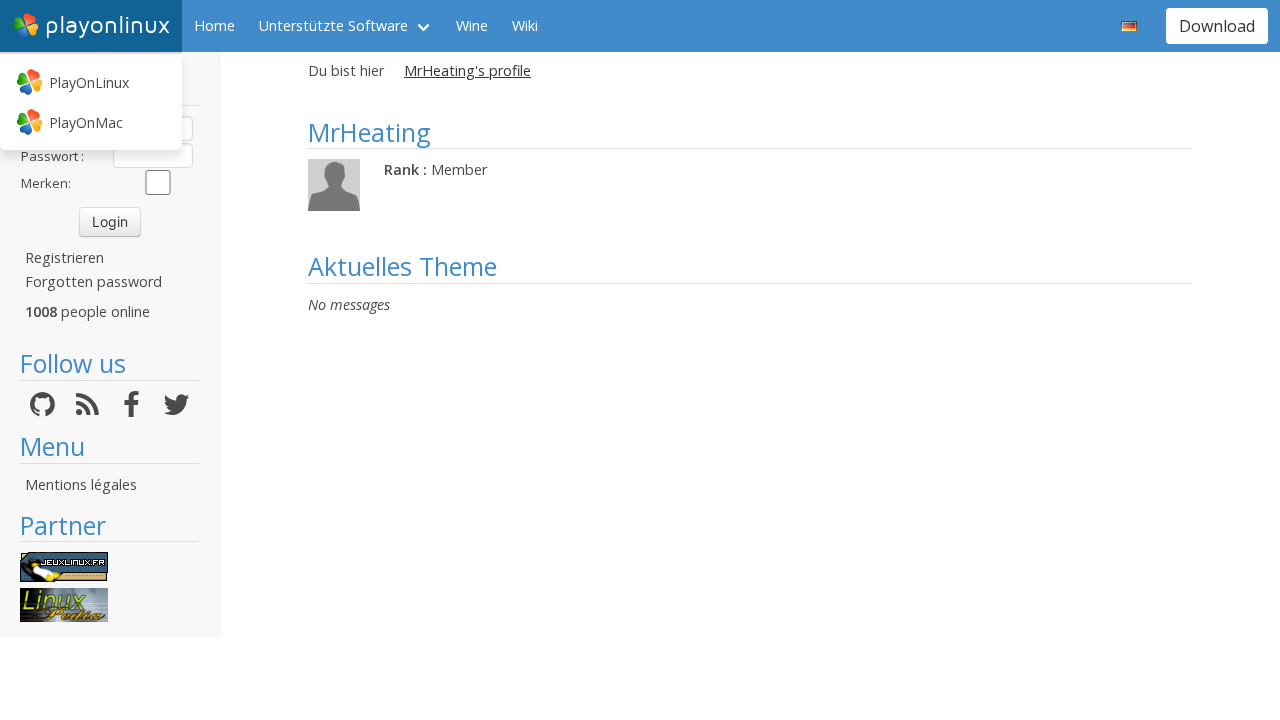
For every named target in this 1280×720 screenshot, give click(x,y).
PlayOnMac (86, 122)
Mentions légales (81, 484)
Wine (472, 25)
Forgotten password (93, 281)
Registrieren (64, 257)
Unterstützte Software (333, 25)
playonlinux (107, 25)
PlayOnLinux (89, 82)
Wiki (525, 25)
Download (1217, 26)
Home (214, 25)
